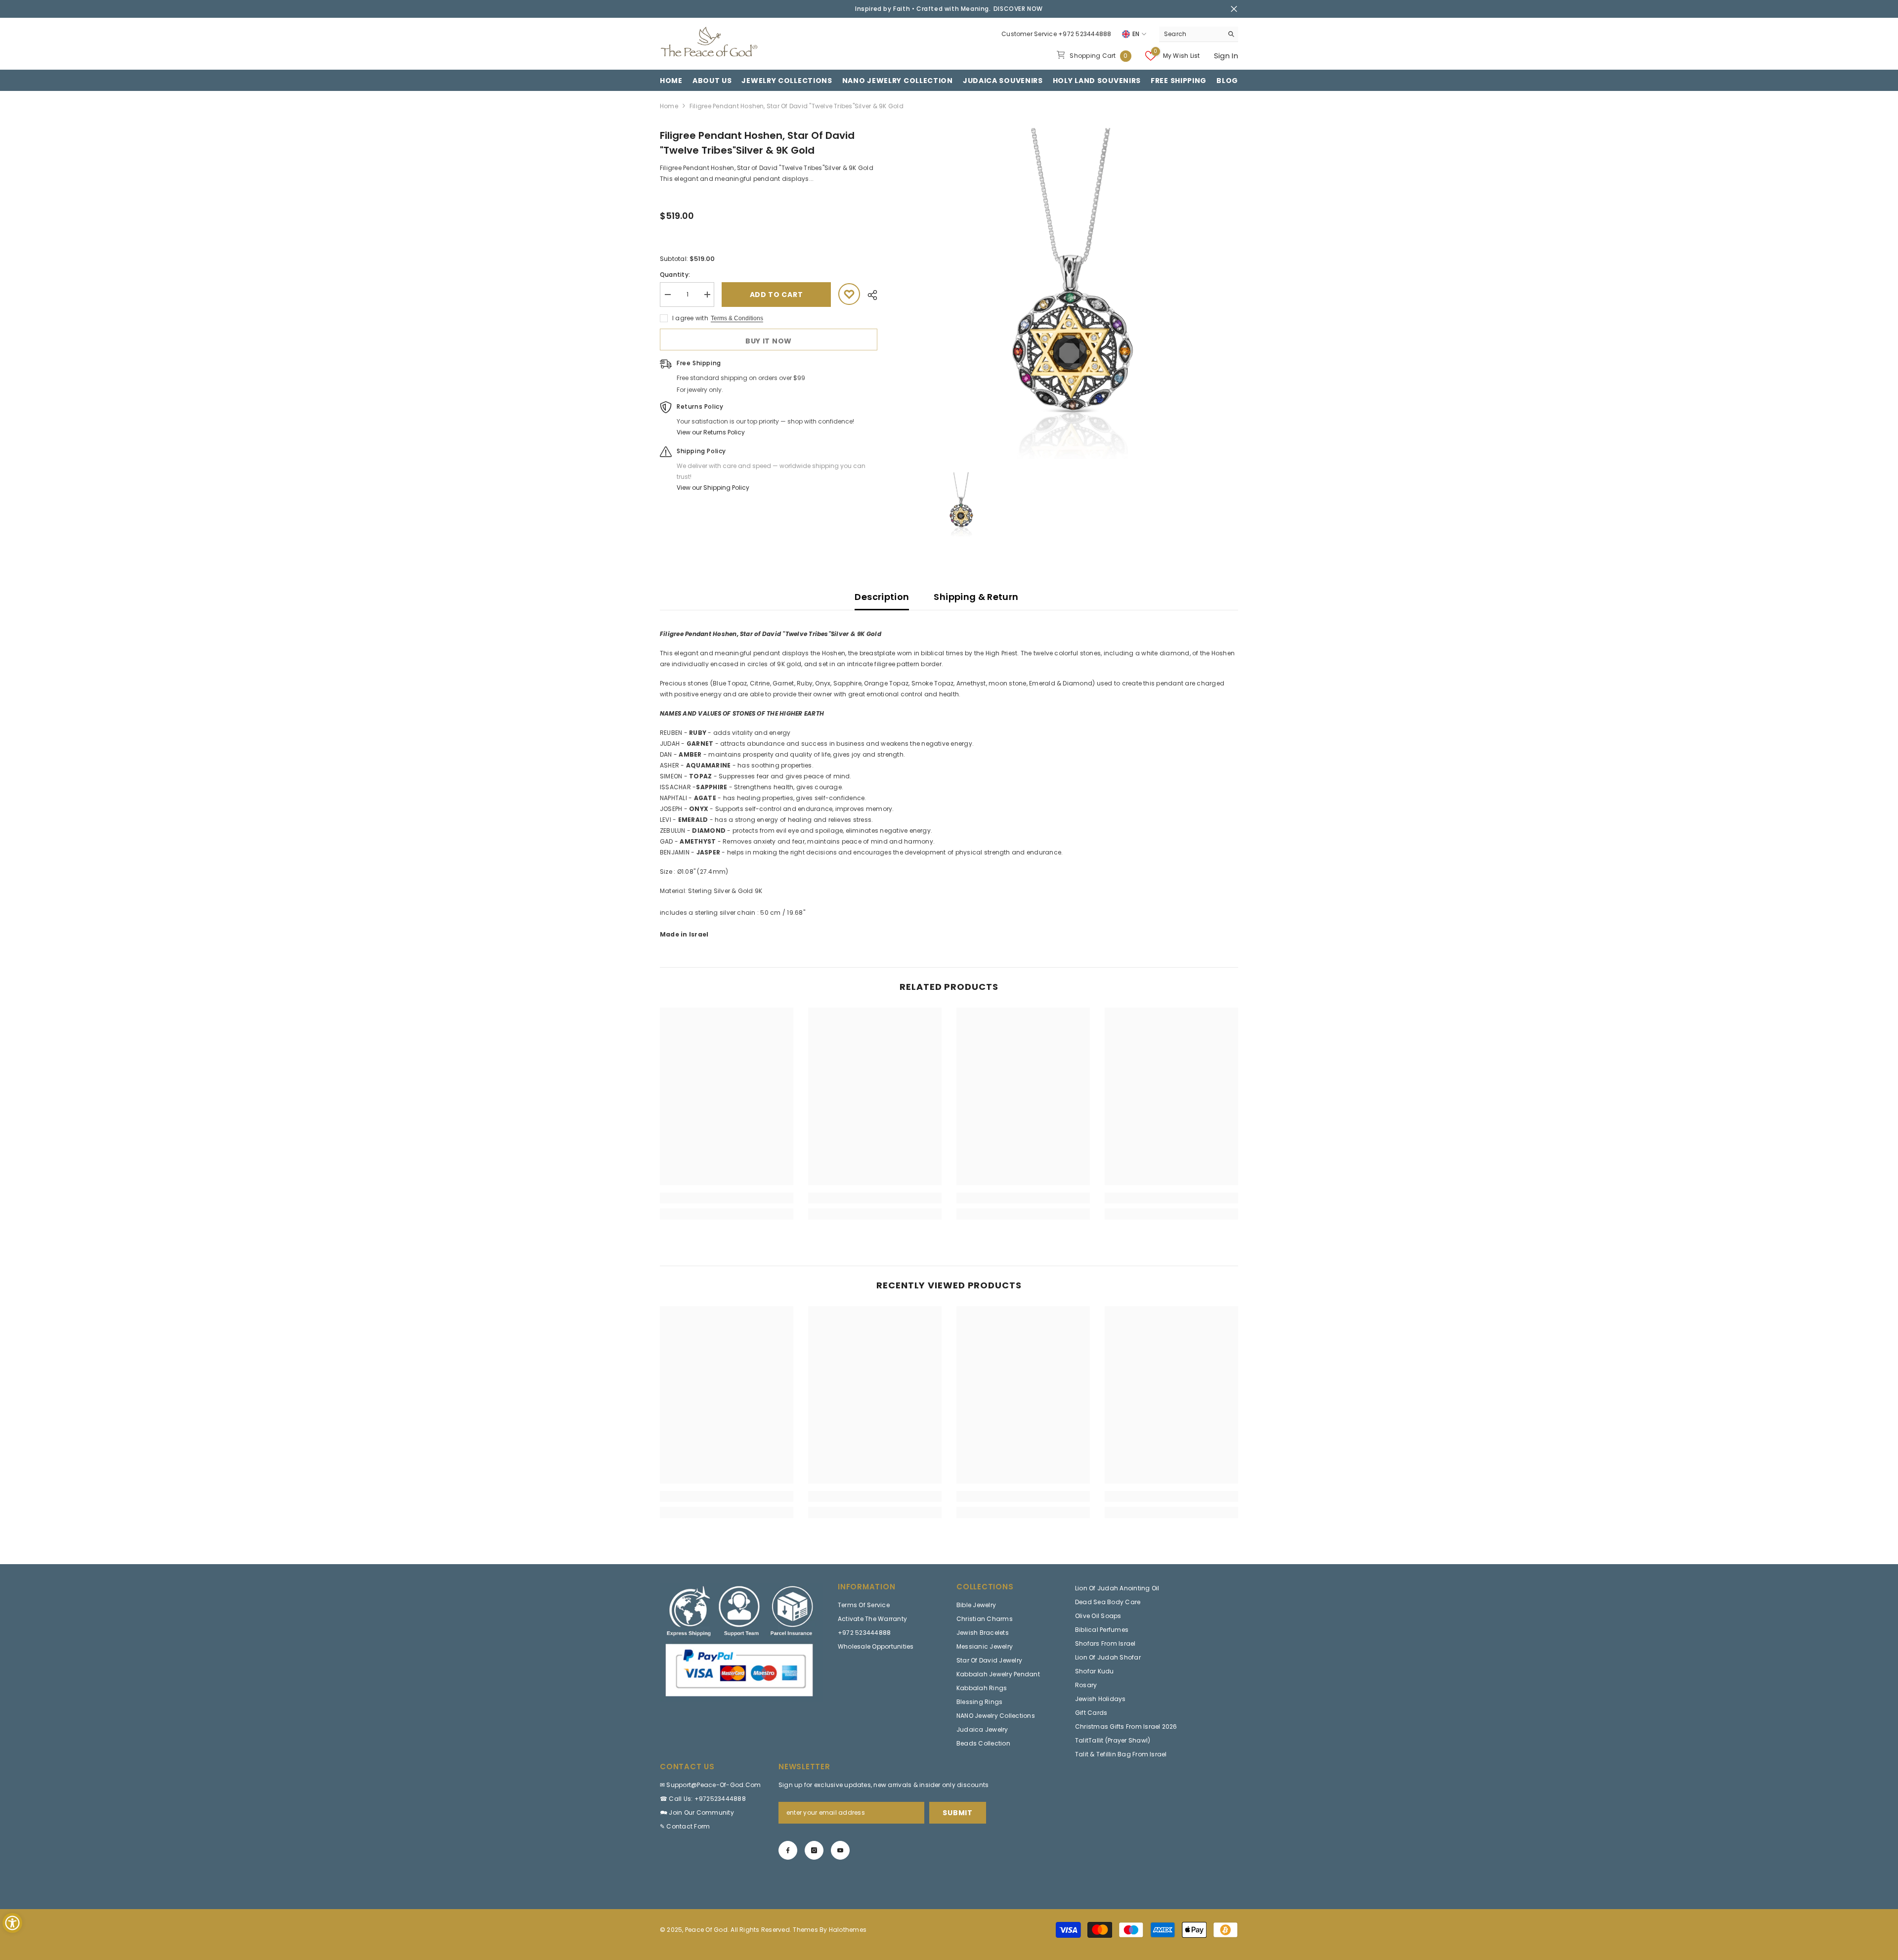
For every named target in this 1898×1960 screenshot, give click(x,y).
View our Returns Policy (711, 432)
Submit (957, 1813)
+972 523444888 (1085, 34)
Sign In (1226, 56)
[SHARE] (869, 295)
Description (882, 597)
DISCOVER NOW (1018, 9)
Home (669, 106)
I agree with (690, 318)
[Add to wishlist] (849, 294)
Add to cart (776, 295)
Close (1234, 9)
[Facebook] (788, 1850)
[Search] (1199, 34)
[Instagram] (814, 1850)
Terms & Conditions (737, 318)
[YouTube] (840, 1850)
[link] (727, 1198)
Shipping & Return (976, 597)
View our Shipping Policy (713, 488)
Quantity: (675, 275)
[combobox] (1191, 34)
